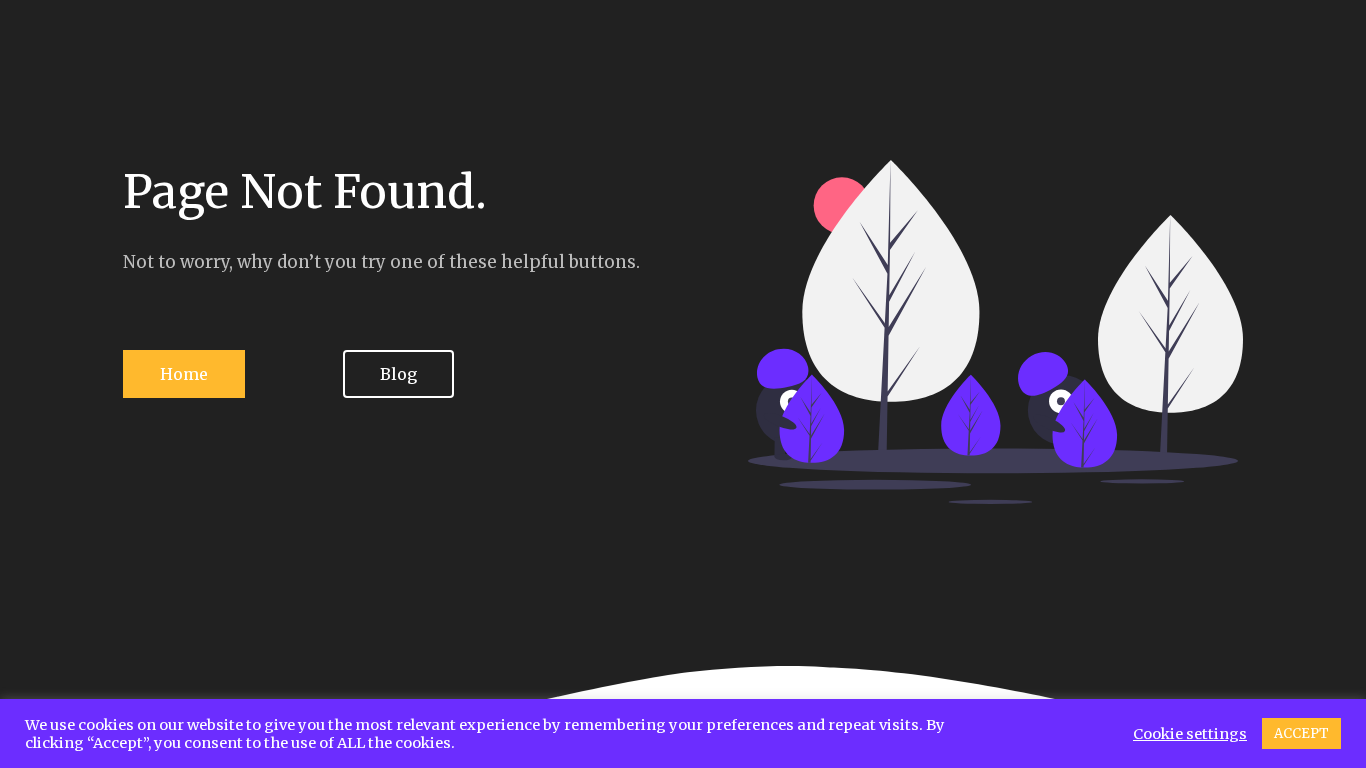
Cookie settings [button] (1190, 734)
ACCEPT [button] (1301, 733)
